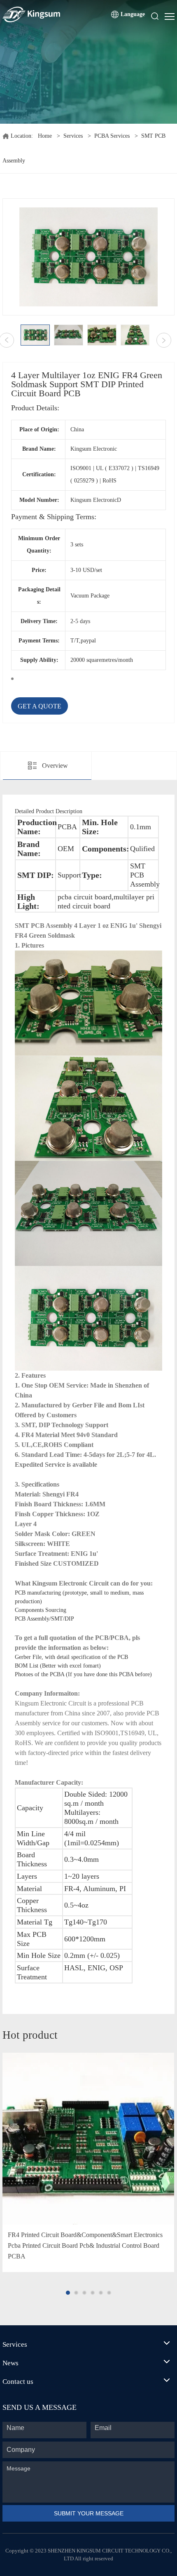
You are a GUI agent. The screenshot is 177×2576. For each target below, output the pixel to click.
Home (45, 136)
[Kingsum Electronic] (51, 14)
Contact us (18, 2382)
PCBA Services (112, 136)
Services (73, 136)
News (10, 2363)
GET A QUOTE (40, 706)
